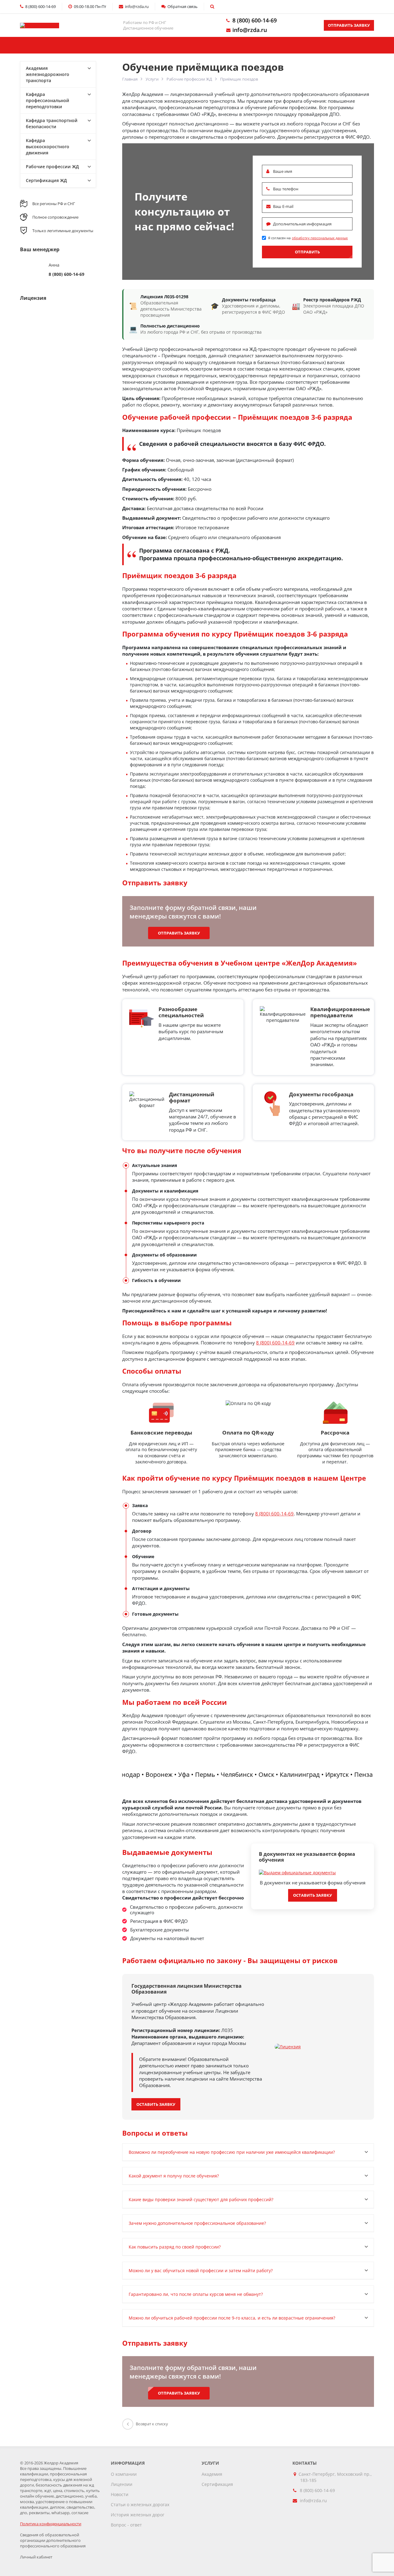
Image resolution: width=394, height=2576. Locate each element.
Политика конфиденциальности (51, 2524)
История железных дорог (138, 2515)
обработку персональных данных (320, 238)
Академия (212, 2474)
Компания (197, 45)
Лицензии (122, 2484)
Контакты (280, 45)
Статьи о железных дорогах (140, 2505)
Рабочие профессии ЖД (189, 79)
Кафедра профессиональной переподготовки (48, 100)
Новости (120, 2494)
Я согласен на (308, 238)
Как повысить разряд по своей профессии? (175, 2247)
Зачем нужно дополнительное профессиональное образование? (197, 2223)
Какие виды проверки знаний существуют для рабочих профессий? (201, 2199)
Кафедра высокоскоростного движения (48, 147)
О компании (124, 2474)
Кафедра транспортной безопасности (52, 123)
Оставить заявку (313, 1895)
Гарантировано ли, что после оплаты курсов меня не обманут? (196, 2294)
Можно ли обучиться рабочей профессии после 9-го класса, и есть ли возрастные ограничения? (232, 2318)
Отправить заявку (349, 25)
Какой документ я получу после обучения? (174, 2176)
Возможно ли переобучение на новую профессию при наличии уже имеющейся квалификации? (232, 2152)
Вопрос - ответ (126, 2525)
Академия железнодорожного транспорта (48, 74)
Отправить (307, 252)
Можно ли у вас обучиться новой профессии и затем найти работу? (201, 2270)
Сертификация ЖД (46, 180)
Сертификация (217, 2484)
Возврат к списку (152, 2424)
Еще (342, 45)
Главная (52, 45)
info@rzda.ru (250, 30)
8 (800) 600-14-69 (255, 20)
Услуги (117, 45)
